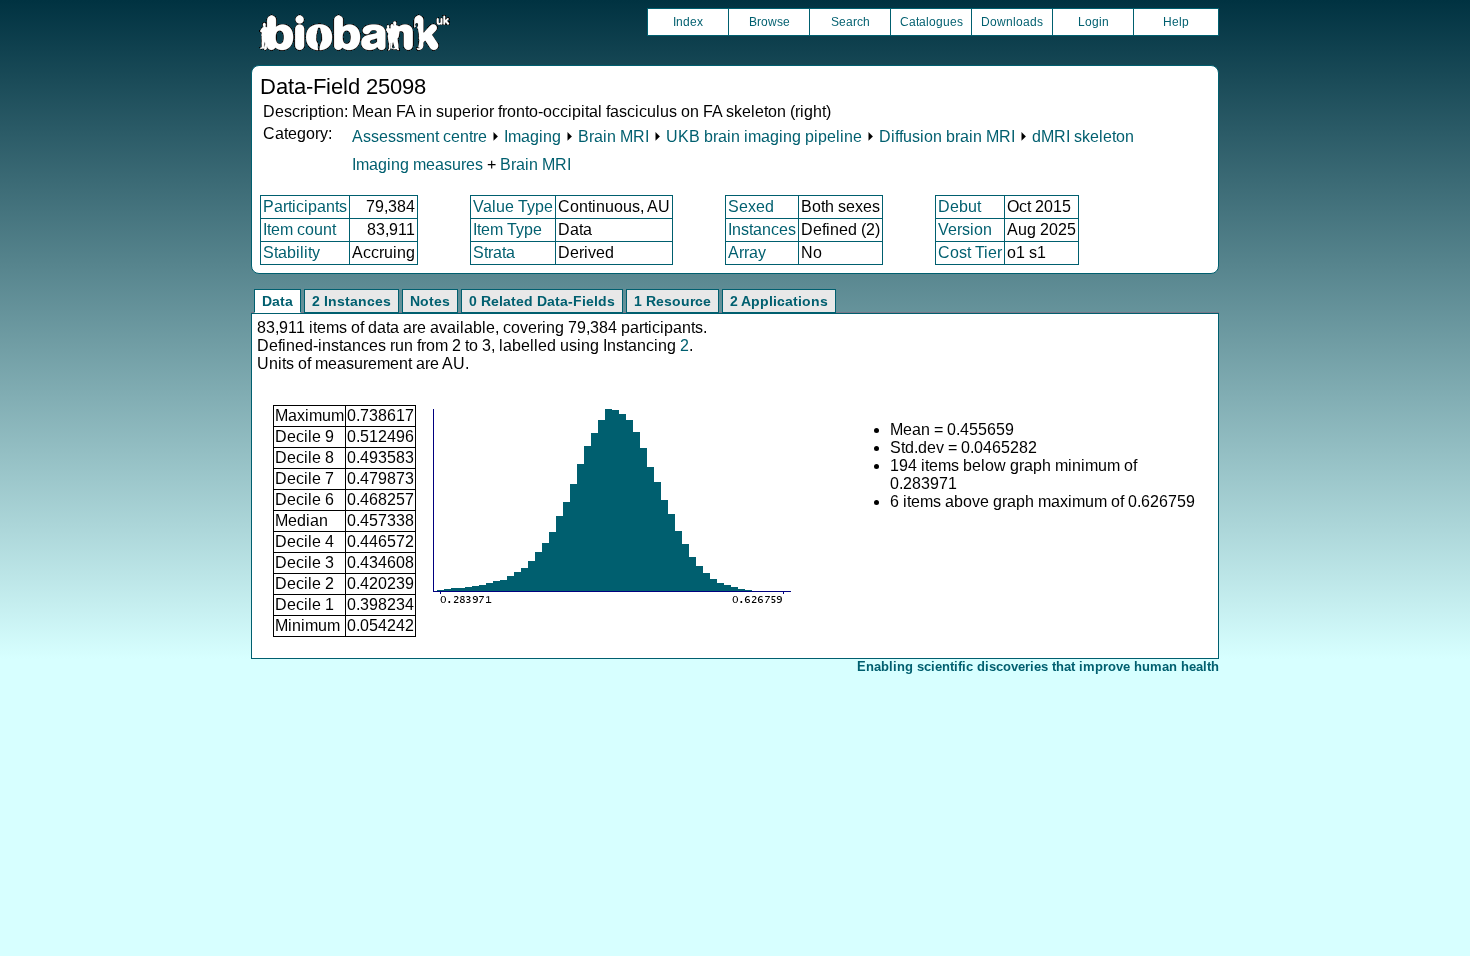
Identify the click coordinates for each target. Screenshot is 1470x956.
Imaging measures (419, 164)
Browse (769, 22)
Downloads (1012, 22)
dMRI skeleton (1083, 136)
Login (1093, 22)
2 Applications (779, 301)
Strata (494, 252)
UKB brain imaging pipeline (764, 136)
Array (747, 252)
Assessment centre (419, 136)
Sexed (751, 206)
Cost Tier (970, 252)
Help (1176, 22)
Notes (430, 301)
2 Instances (351, 301)
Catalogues (931, 22)
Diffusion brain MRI (947, 136)
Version (965, 229)
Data (277, 301)
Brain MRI (613, 136)
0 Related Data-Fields (542, 301)
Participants (305, 206)
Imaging (532, 136)
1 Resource (672, 301)
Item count (299, 229)
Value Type (513, 206)
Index (688, 22)
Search (850, 22)
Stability (291, 252)
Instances (762, 229)
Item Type (507, 229)
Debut (959, 206)
